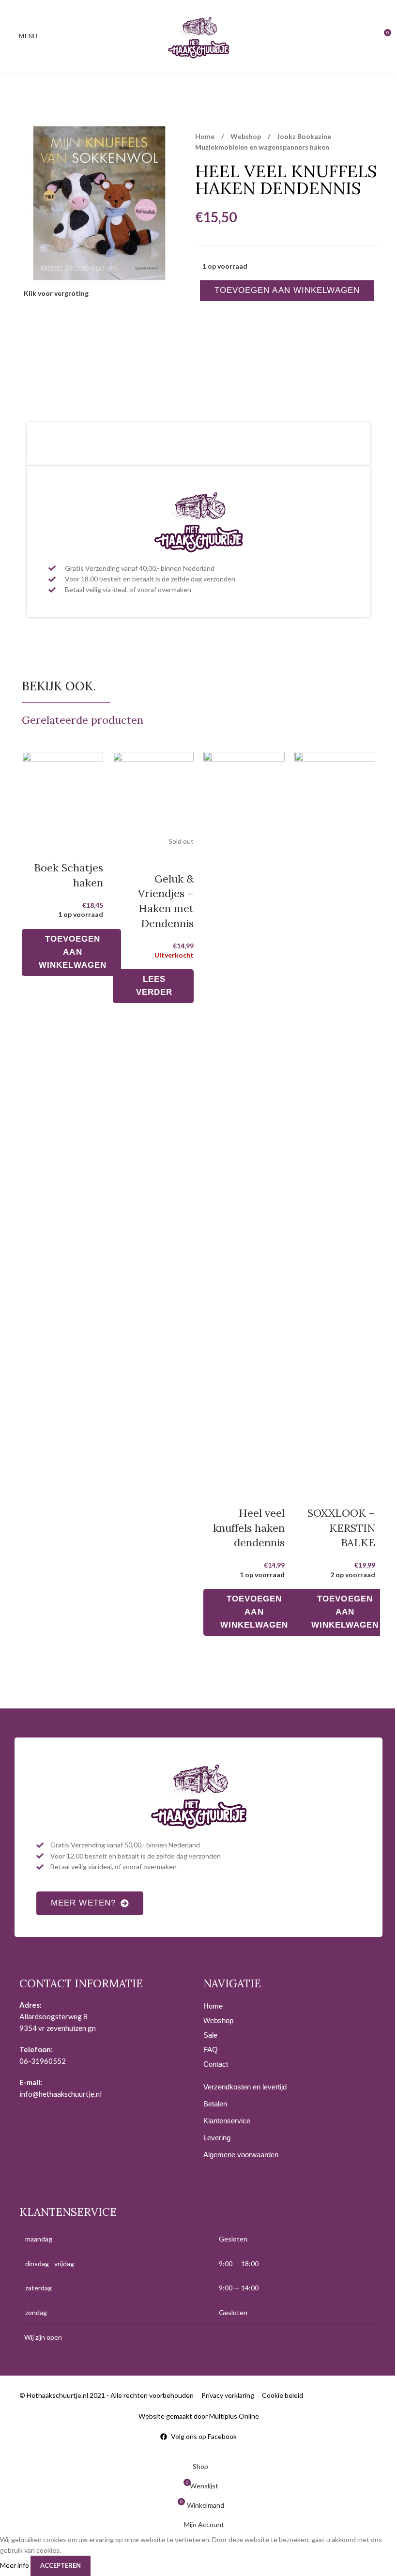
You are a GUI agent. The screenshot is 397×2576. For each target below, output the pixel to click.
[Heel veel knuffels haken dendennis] (244, 1116)
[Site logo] (198, 36)
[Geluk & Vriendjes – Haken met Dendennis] (153, 793)
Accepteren (61, 2565)
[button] (71, 953)
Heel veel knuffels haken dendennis (249, 1528)
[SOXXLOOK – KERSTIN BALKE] (335, 1116)
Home (206, 136)
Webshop (246, 136)
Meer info (15, 2565)
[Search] (366, 36)
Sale (210, 2035)
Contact (216, 2064)
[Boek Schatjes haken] (62, 793)
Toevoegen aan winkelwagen (287, 290)
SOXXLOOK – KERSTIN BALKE (341, 1528)
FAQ (211, 2050)
